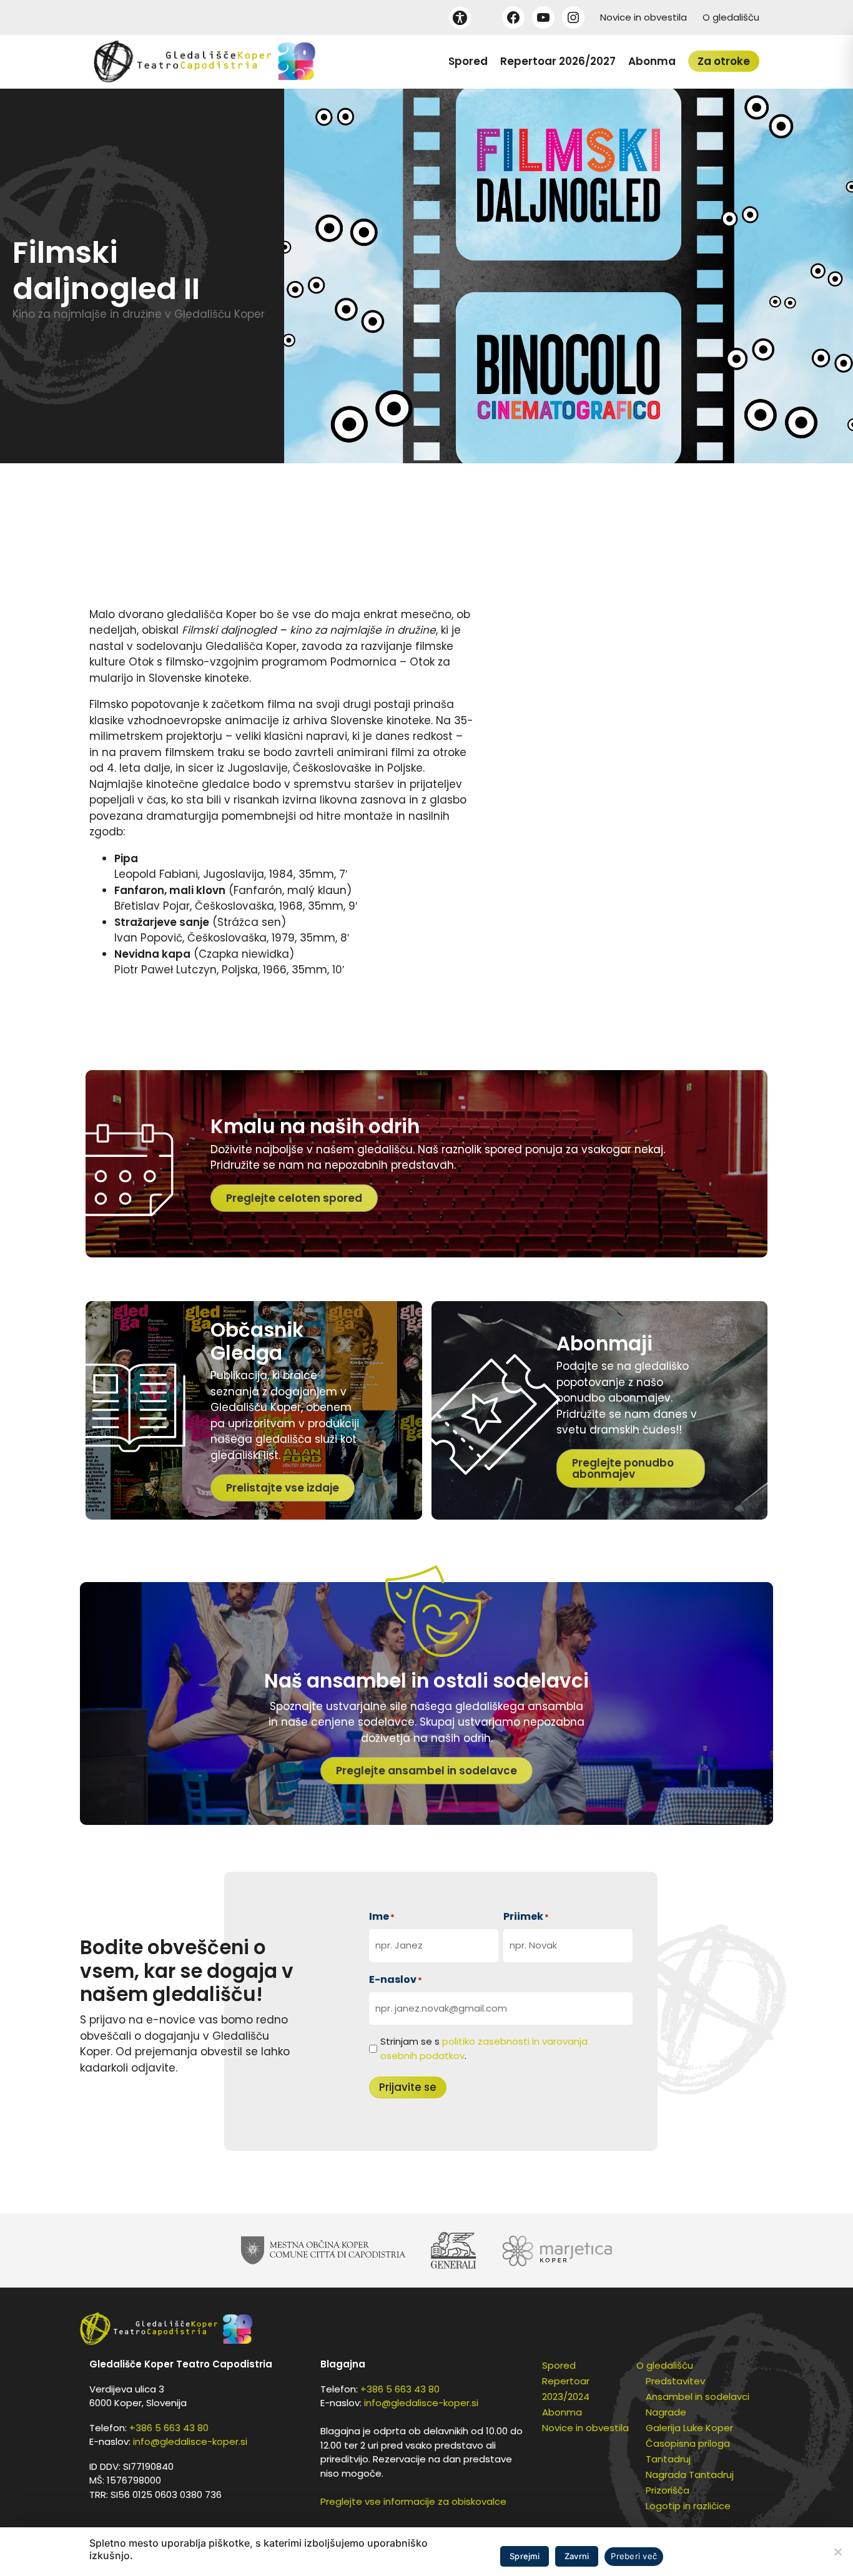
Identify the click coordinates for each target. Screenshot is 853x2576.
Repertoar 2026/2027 (558, 61)
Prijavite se (408, 2087)
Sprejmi (525, 2556)
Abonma (652, 61)
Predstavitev (675, 2381)
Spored (468, 61)
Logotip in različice (688, 2506)
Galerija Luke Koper (689, 2428)
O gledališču (731, 17)
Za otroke (724, 61)
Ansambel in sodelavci (698, 2397)
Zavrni (577, 2556)
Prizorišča (668, 2490)
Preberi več (634, 2556)
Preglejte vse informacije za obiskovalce (413, 2501)
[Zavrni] (837, 2552)
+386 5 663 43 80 (169, 2428)
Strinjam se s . (484, 2048)
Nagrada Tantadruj (690, 2475)
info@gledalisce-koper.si (190, 2441)
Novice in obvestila (643, 17)
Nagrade (666, 2412)
